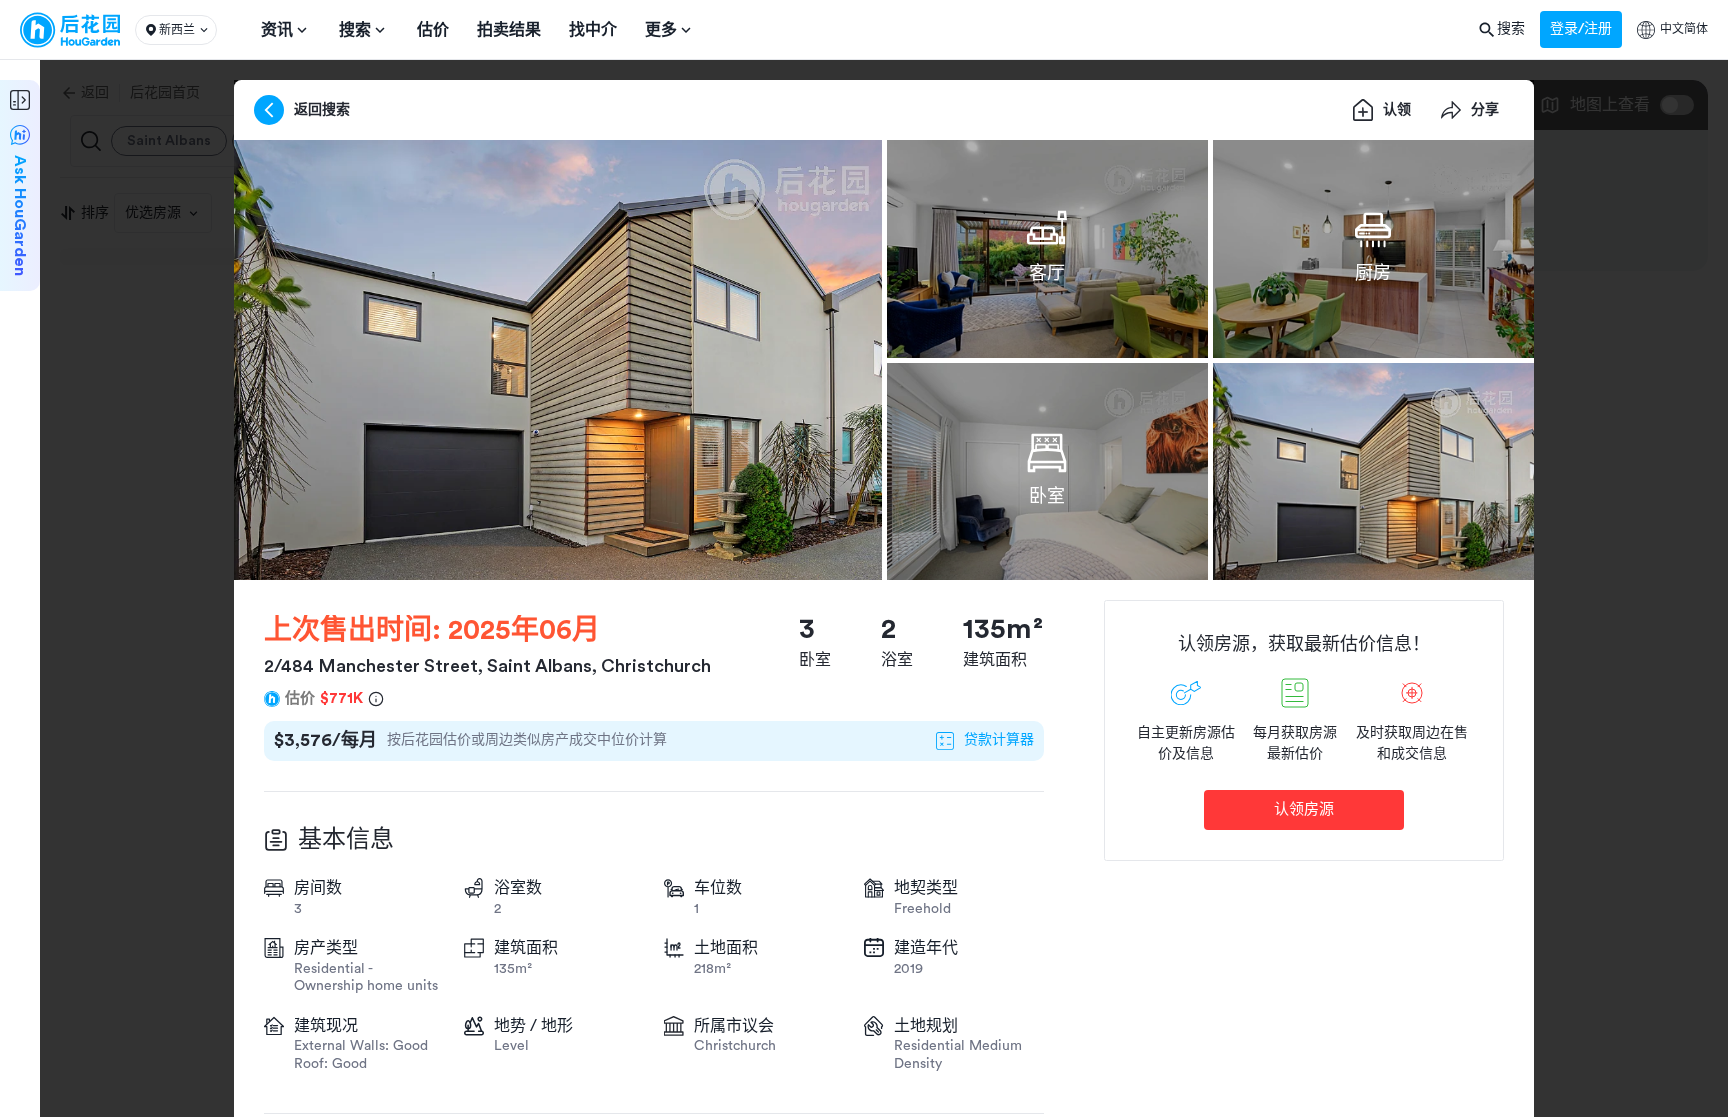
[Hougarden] (70, 30)
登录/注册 (1581, 29)
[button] (176, 30)
